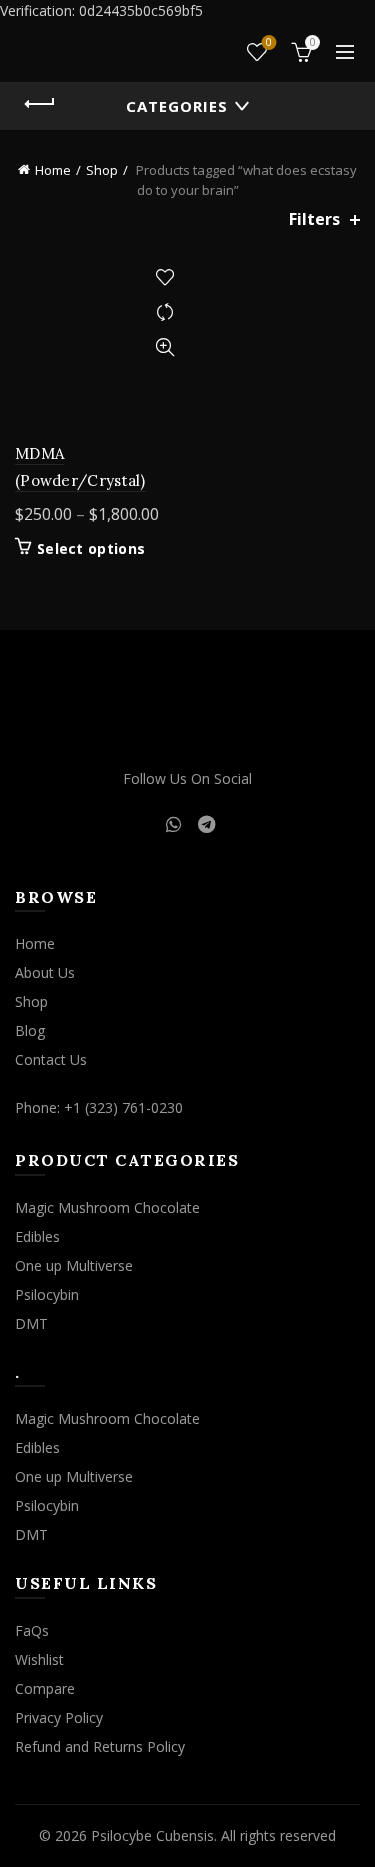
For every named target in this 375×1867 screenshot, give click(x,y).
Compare (165, 312)
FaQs (32, 1630)
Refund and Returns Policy (100, 1746)
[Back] (40, 104)
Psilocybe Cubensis (152, 1835)
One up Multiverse (74, 1265)
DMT (31, 1323)
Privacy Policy (59, 1717)
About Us (45, 972)
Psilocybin (47, 1294)
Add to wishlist (165, 277)
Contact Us (51, 1059)
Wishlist (269, 43)
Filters (314, 219)
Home (53, 170)
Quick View (165, 347)
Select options (91, 549)
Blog (30, 1030)
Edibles (37, 1236)
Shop (102, 170)
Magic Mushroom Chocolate (107, 1207)
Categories (177, 106)
